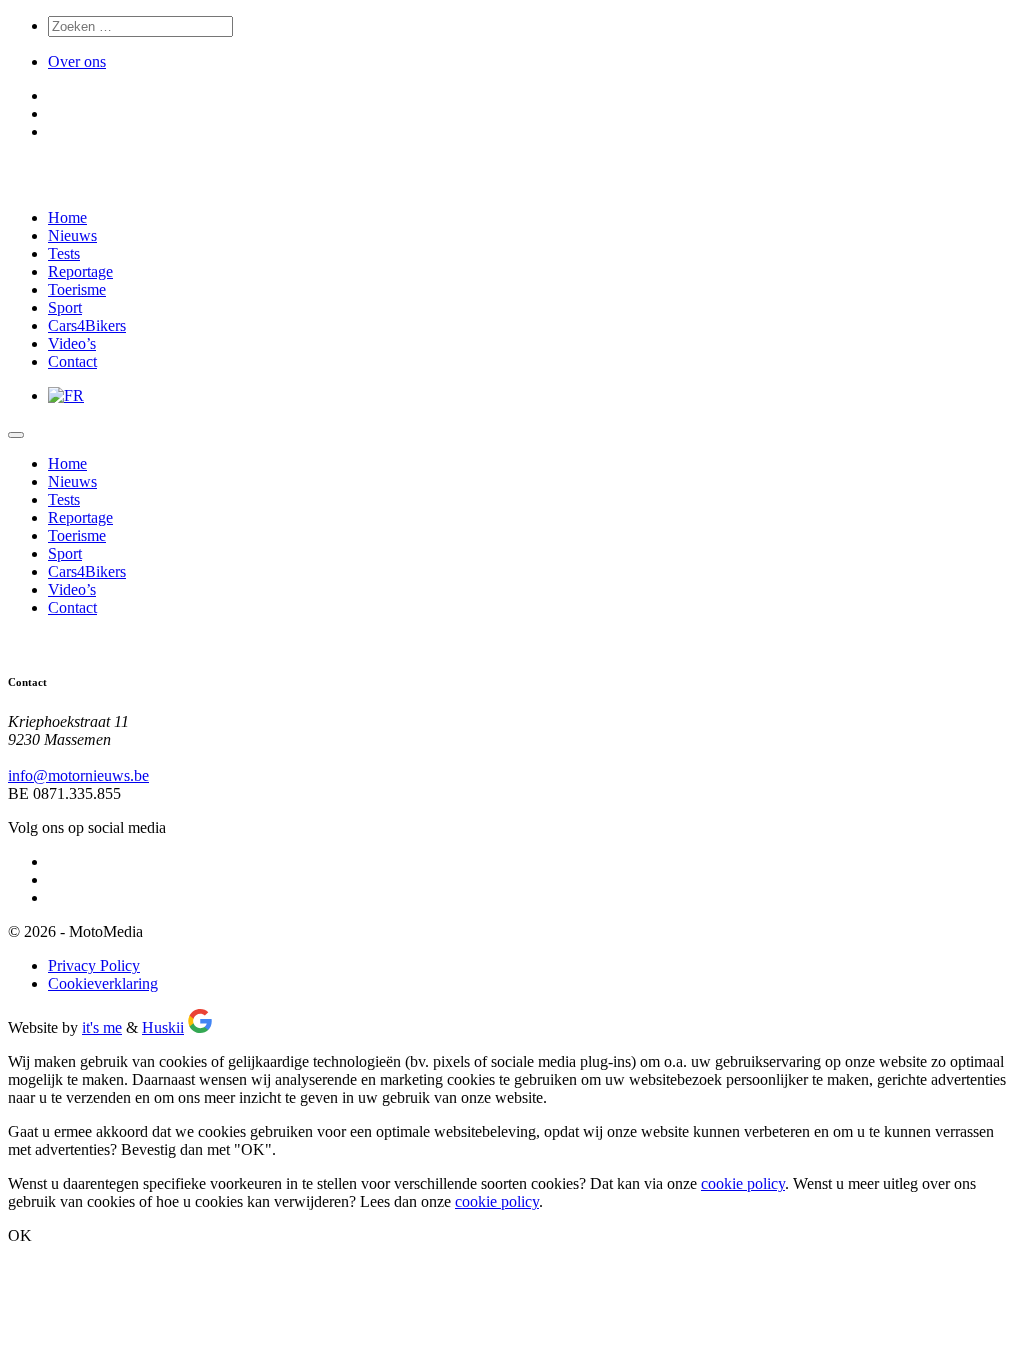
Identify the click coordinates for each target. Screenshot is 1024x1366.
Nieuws (72, 235)
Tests (64, 253)
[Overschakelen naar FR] (66, 395)
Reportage (80, 271)
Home (67, 217)
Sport (65, 307)
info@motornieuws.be (78, 775)
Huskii (163, 1027)
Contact (72, 361)
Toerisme (77, 289)
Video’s (72, 343)
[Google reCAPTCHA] (200, 1027)
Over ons (77, 61)
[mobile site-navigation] (16, 435)
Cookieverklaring (103, 983)
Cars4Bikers (87, 325)
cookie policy (743, 1183)
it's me (102, 1027)
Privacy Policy (94, 965)
